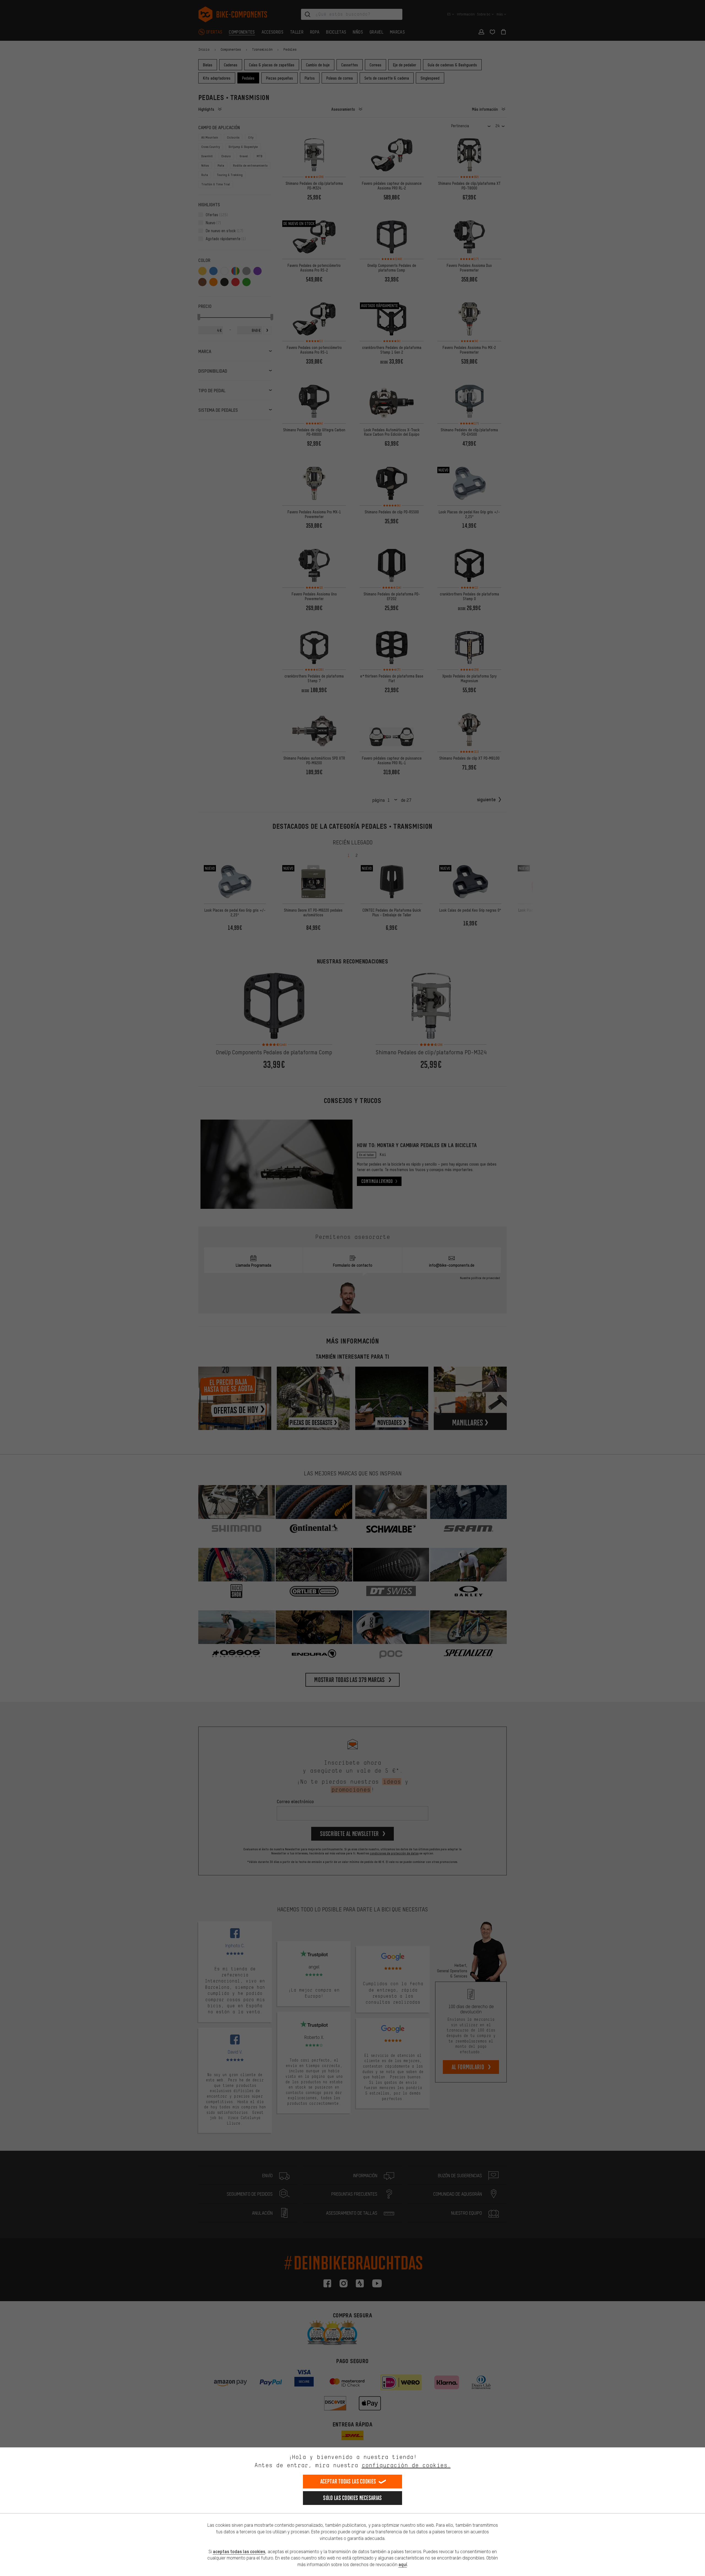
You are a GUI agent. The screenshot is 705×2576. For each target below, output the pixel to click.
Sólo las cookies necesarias (352, 2498)
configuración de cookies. (406, 2465)
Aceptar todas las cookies (348, 2481)
